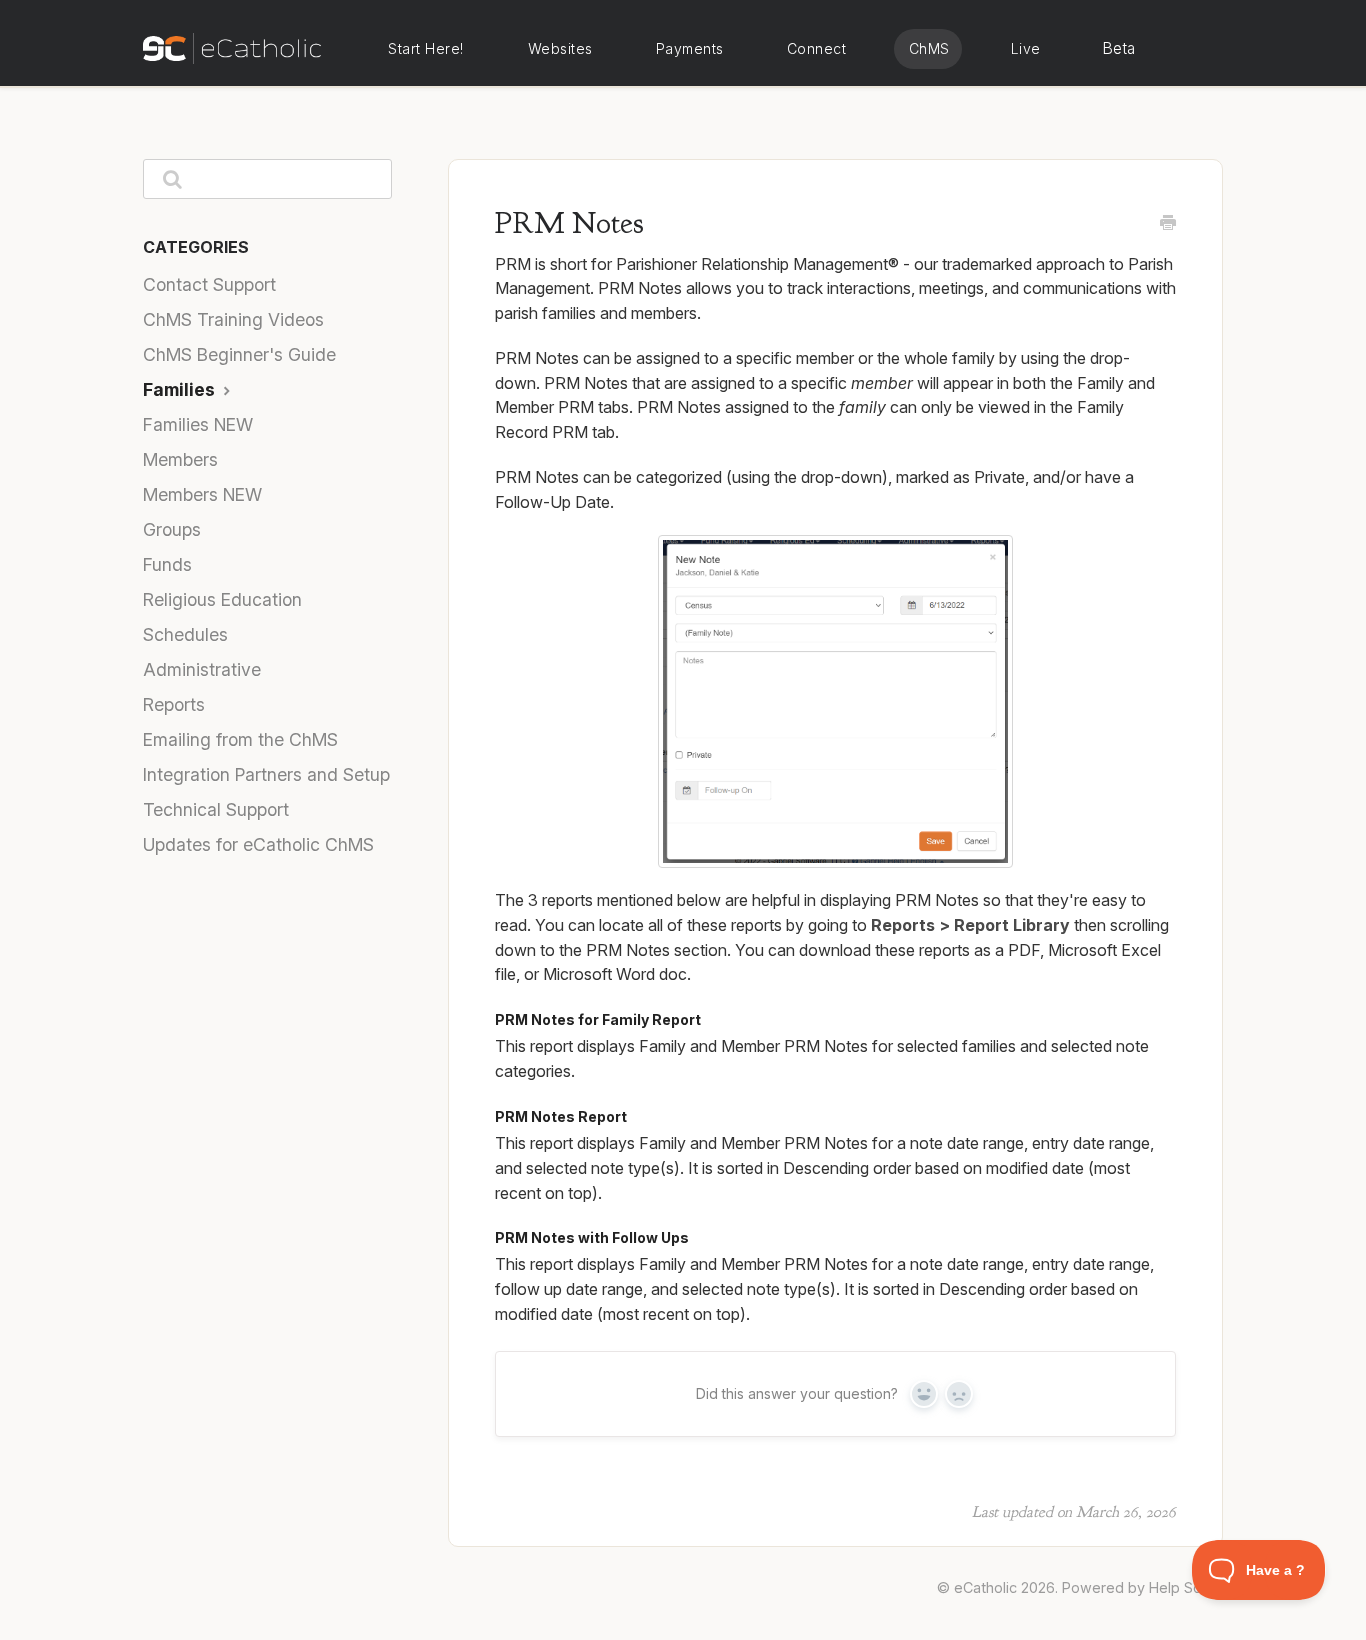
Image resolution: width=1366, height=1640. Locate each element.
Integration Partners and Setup (266, 774)
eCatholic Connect (816, 49)
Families (181, 389)
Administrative (202, 669)
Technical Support (216, 809)
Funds (167, 564)
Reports (174, 704)
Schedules (185, 634)
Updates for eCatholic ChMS (258, 844)
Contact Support (209, 284)
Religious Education (222, 599)
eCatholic (985, 1587)
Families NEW (198, 424)
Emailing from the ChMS (240, 739)
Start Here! (426, 48)
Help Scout (1186, 1587)
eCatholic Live (1024, 49)
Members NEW (202, 494)
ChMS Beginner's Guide (239, 354)
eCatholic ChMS (928, 49)
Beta (1119, 48)
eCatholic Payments (689, 49)
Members (180, 459)
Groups (172, 529)
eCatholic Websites (560, 49)
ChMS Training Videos (233, 319)
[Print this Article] (1168, 224)
